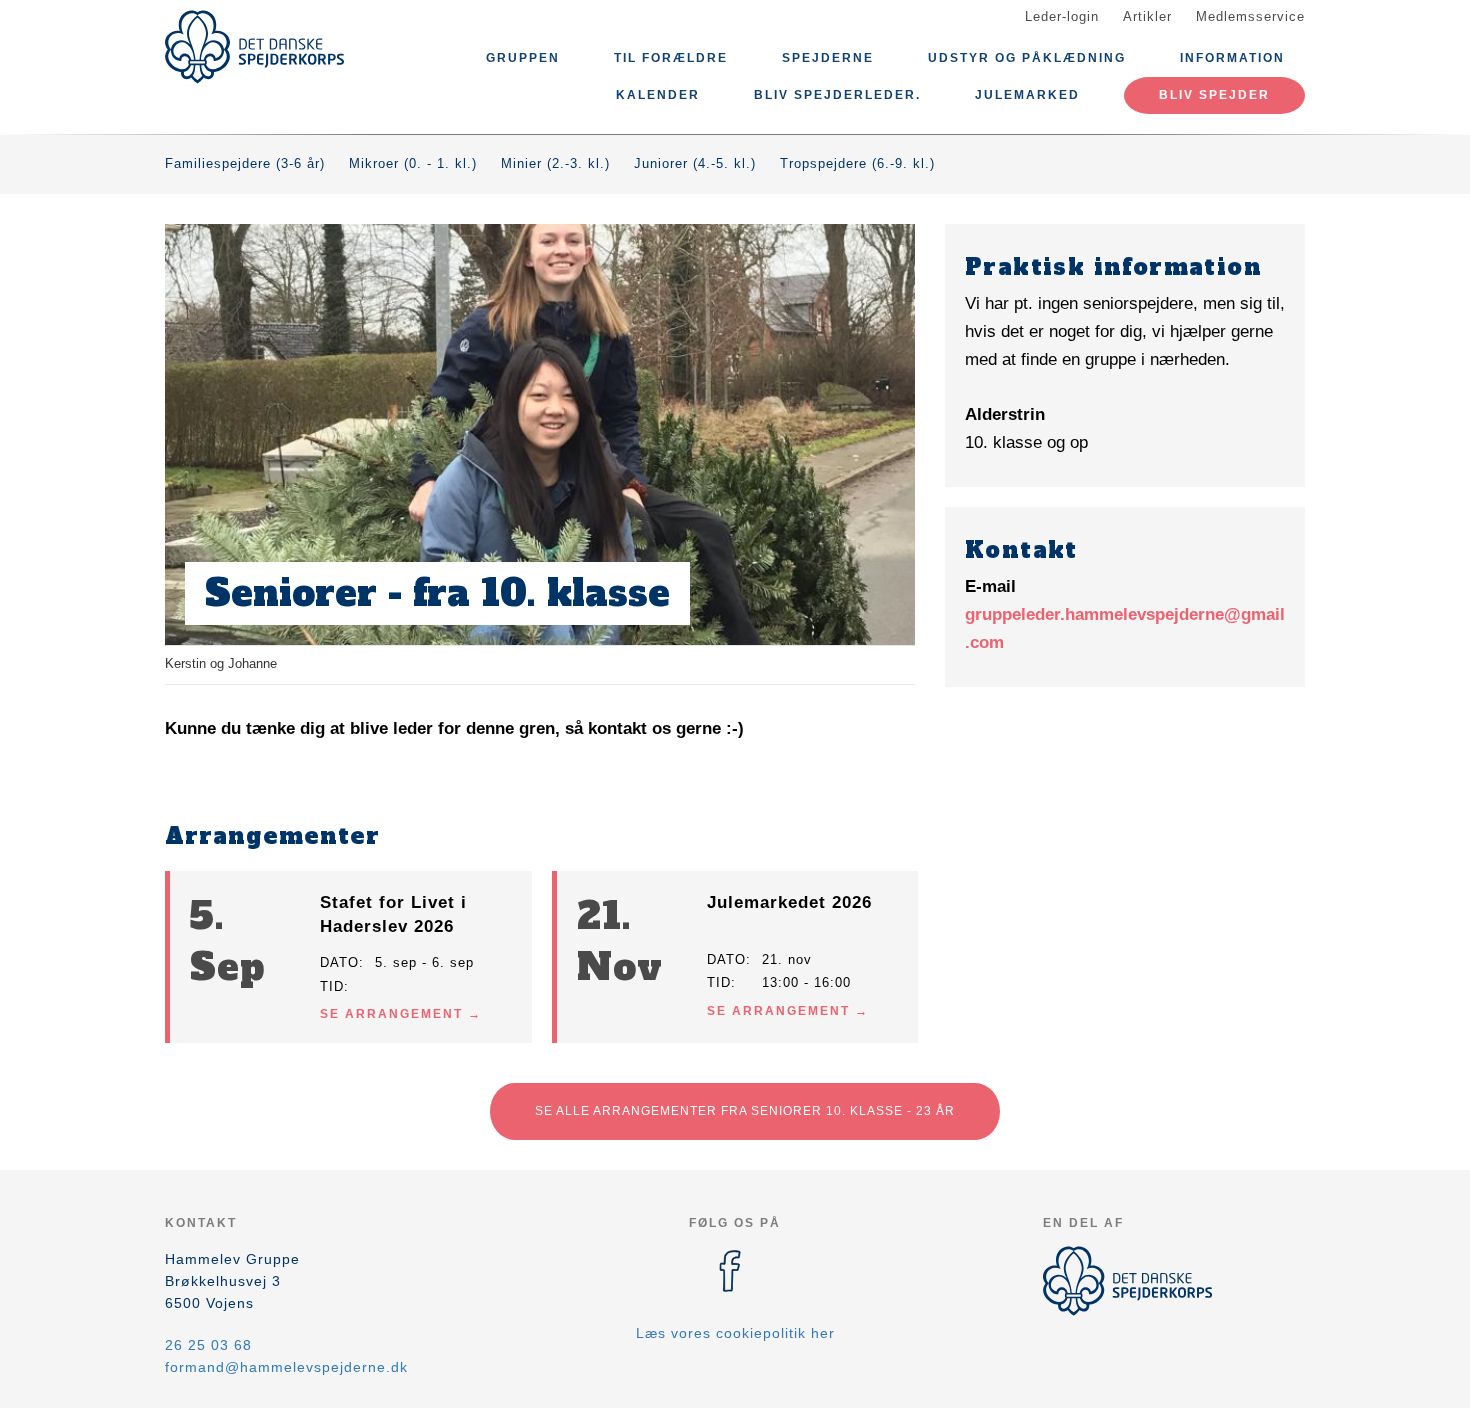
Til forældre (671, 58)
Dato (339, 962)
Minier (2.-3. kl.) (555, 163)
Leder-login (1062, 16)
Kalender (658, 95)
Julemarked (1027, 95)
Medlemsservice (1250, 16)
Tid (332, 986)
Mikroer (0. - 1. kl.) (413, 163)
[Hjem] (255, 47)
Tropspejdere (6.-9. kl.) (857, 163)
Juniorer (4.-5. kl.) (695, 163)
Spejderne (828, 58)
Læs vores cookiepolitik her (735, 1333)
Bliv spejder (1214, 95)
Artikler (1147, 16)
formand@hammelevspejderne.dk (286, 1367)
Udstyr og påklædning (1027, 58)
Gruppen (523, 58)
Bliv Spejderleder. (837, 95)
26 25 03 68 (208, 1345)
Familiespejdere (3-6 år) (245, 163)
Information (1232, 58)
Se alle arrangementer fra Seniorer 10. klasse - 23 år (745, 1111)
